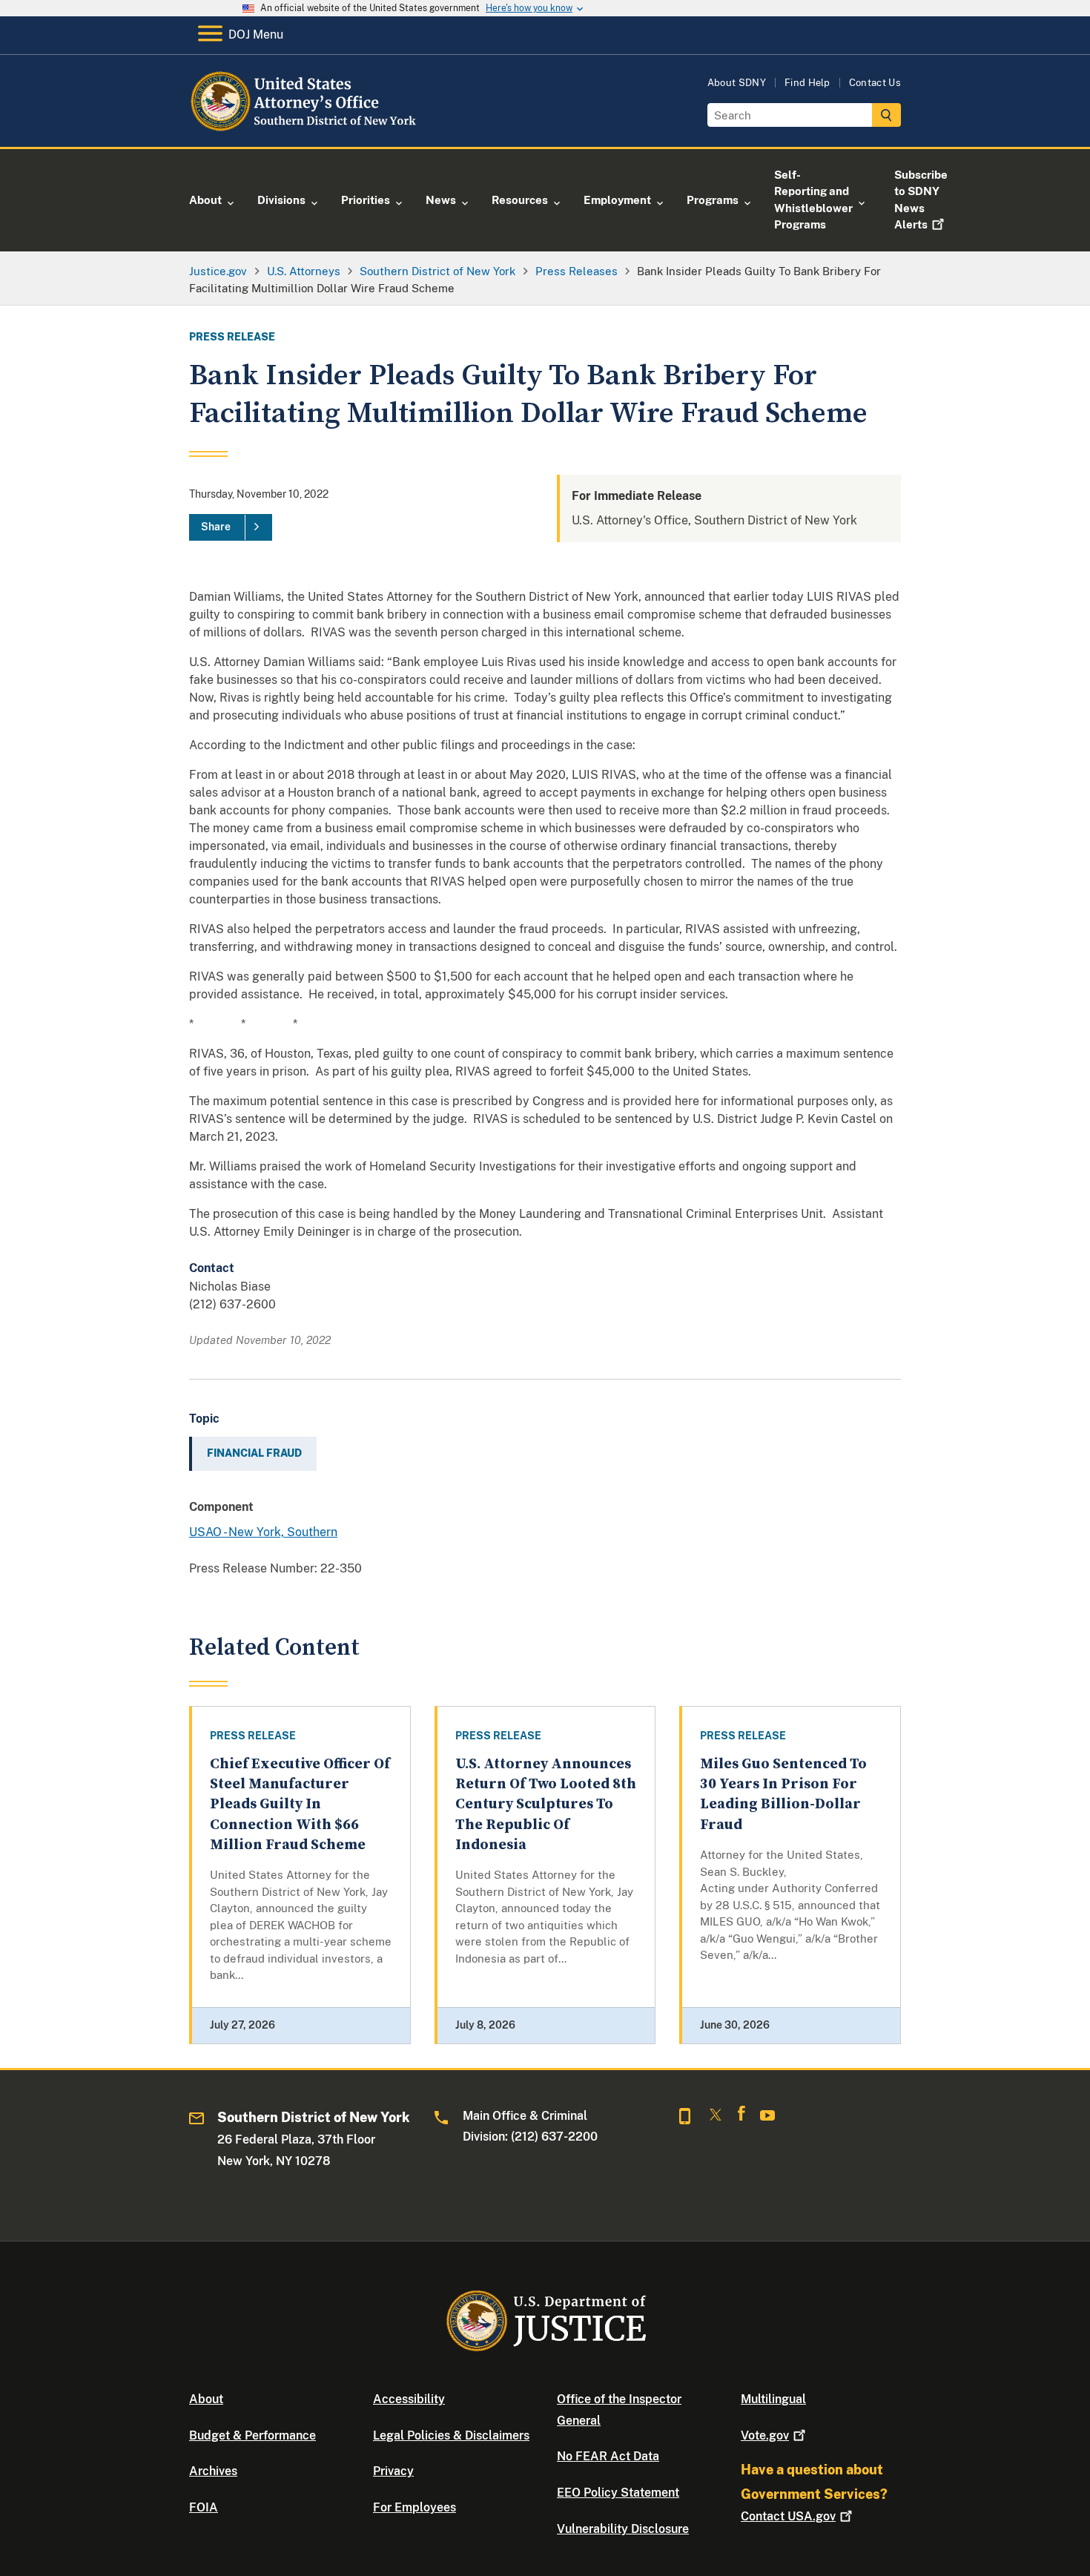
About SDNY (737, 83)
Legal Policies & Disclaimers (451, 2435)
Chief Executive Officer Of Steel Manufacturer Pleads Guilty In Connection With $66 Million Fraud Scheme (300, 1805)
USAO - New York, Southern (263, 1532)
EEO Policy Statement (618, 2493)
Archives (213, 2471)
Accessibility (409, 2399)
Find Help (807, 83)
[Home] (310, 129)
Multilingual (773, 2399)
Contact (788, 2516)
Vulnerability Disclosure (623, 2529)
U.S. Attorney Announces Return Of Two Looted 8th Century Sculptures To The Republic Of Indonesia (546, 1805)
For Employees (414, 2507)
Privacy (393, 2471)
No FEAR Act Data (608, 2456)
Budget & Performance (252, 2435)
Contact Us (875, 83)
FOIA (204, 2507)
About (206, 2399)
